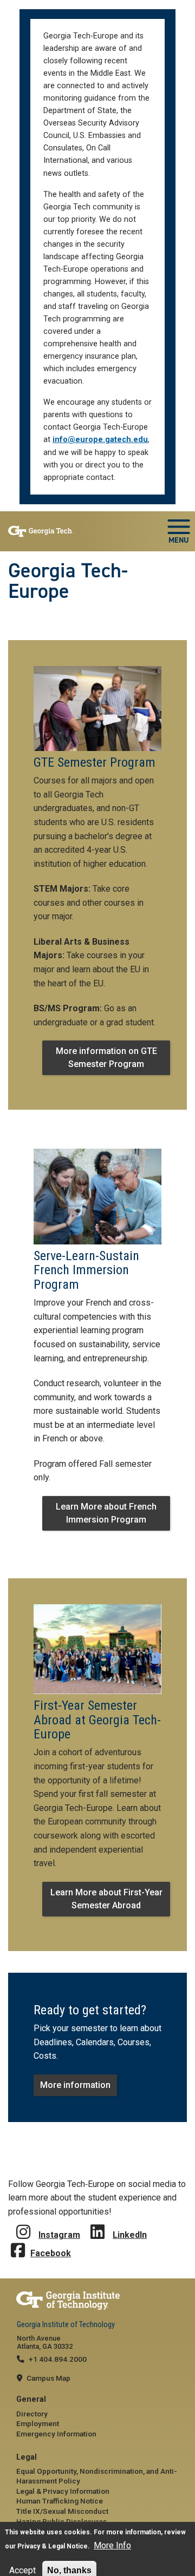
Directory (32, 2414)
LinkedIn (130, 2235)
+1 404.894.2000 (58, 2359)
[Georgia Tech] (97, 2301)
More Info (112, 2545)
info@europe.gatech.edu (100, 440)
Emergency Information (56, 2434)
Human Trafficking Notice (60, 2501)
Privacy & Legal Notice (53, 2546)
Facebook (51, 2253)
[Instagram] (23, 2224)
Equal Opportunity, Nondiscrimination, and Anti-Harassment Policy (97, 2476)
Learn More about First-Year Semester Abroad (106, 1899)
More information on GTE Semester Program (106, 1058)
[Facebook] (18, 2242)
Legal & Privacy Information (63, 2491)
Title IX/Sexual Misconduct (62, 2511)
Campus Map (48, 2378)
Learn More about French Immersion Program (106, 1513)
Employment (38, 2423)
